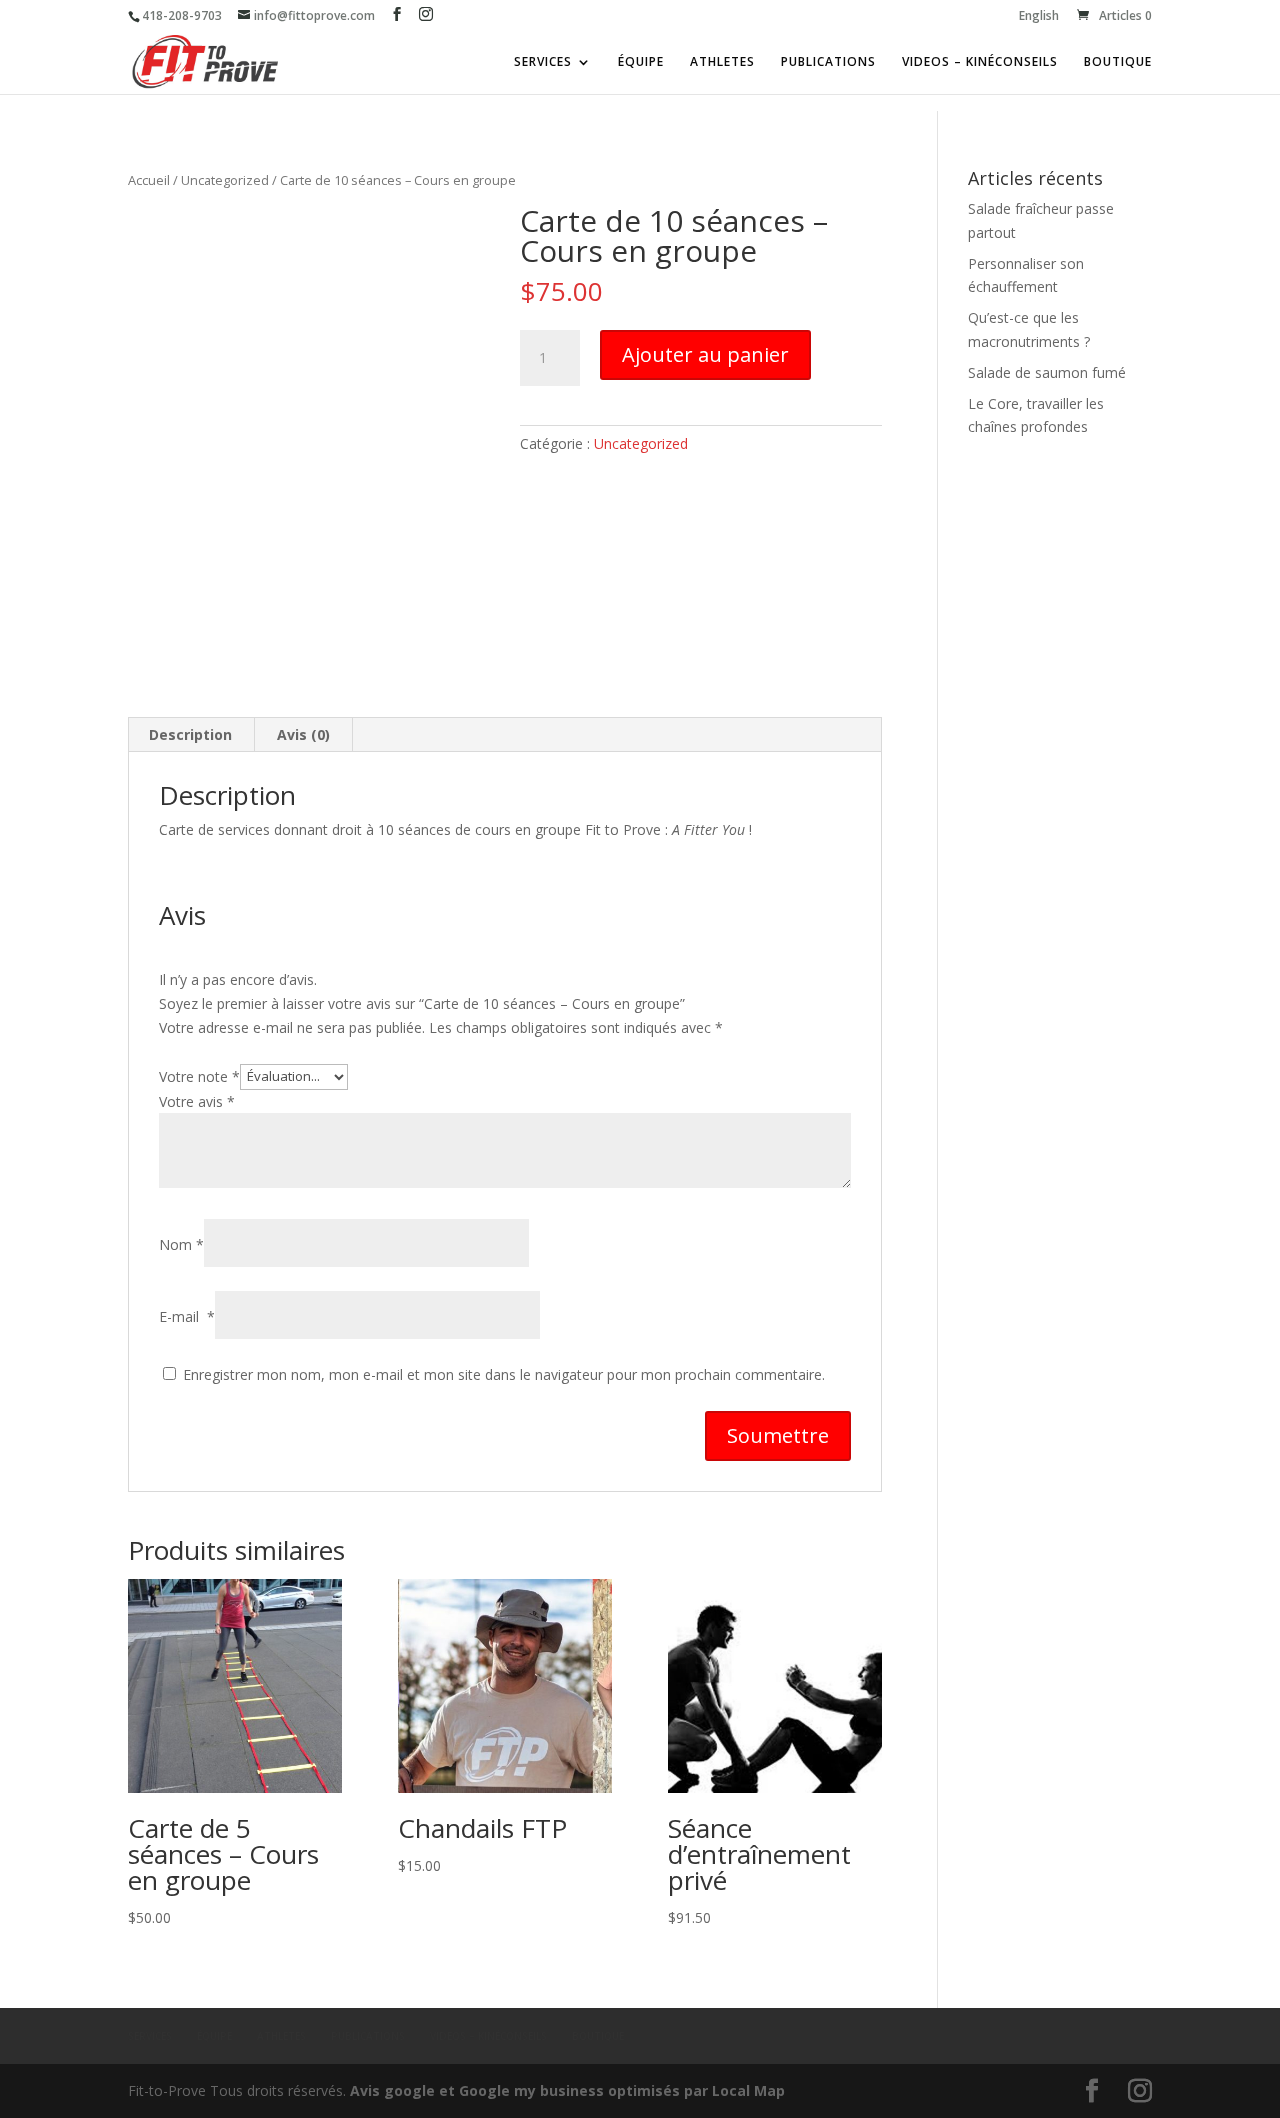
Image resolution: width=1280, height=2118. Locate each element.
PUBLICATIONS (828, 62)
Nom (181, 1244)
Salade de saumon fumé (1047, 372)
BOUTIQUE (1118, 62)
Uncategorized (225, 180)
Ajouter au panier (705, 354)
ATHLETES (722, 62)
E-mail (187, 1316)
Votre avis (197, 1101)
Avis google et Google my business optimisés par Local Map (567, 2090)
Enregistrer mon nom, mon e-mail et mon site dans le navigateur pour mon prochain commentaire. (504, 1374)
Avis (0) (303, 734)
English (1039, 17)
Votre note (199, 1075)
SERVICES (543, 62)
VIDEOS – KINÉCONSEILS (980, 62)
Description (190, 734)
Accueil (149, 180)
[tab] (191, 735)
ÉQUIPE (641, 62)
